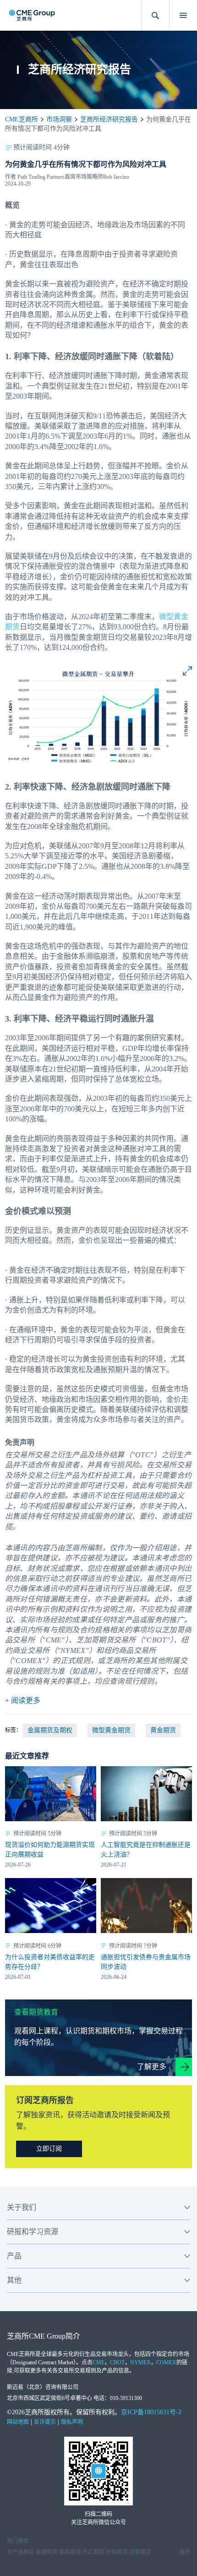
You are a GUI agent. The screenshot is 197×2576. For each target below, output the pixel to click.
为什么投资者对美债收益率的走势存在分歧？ (50, 1962)
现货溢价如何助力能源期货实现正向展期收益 (50, 1850)
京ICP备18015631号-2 (151, 2412)
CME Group (47, 2336)
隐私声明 (72, 2422)
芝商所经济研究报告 (109, 119)
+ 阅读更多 (23, 1700)
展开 (185, 2552)
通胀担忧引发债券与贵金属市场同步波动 (146, 1962)
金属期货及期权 (50, 1730)
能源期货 (47, 2552)
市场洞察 (59, 119)
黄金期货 (163, 1730)
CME (98, 2362)
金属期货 (140, 2552)
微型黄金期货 (111, 1730)
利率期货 (117, 2552)
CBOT (117, 2362)
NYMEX (140, 2362)
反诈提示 (45, 2422)
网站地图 (18, 2422)
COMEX (166, 2362)
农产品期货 (21, 2552)
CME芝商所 (22, 119)
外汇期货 (93, 2552)
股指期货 (70, 2552)
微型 (166, 617)
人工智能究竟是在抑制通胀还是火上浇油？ (146, 1850)
